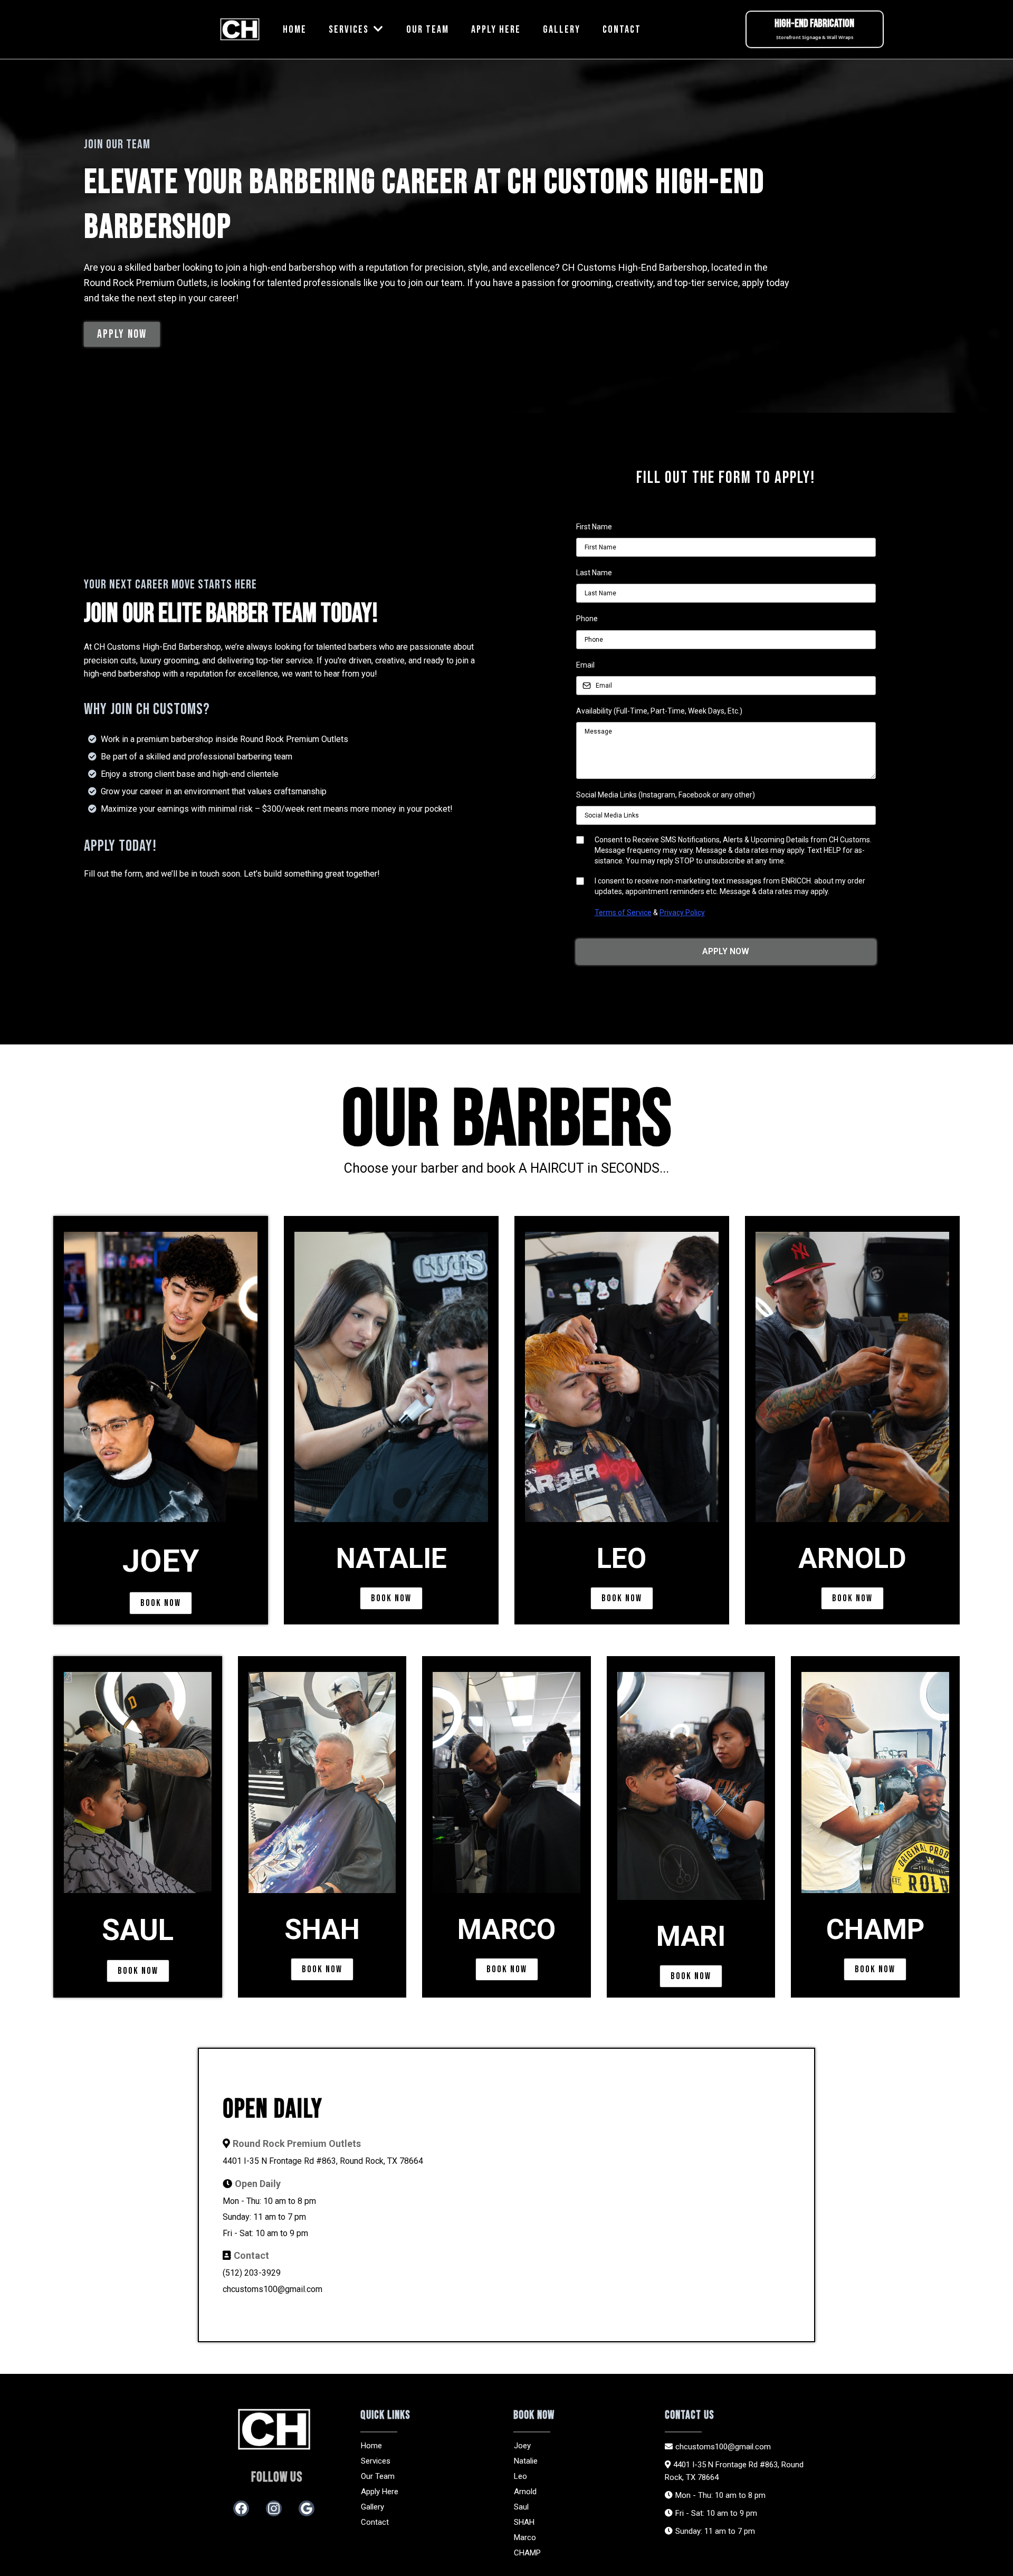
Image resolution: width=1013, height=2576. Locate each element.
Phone (587, 619)
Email (585, 665)
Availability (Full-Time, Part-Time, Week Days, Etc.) (659, 711)
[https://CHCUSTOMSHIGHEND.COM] (240, 30)
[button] (378, 30)
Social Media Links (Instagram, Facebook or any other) (666, 795)
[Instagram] (274, 2508)
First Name (594, 527)
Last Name (594, 573)
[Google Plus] (307, 2508)
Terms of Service (623, 912)
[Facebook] (241, 2508)
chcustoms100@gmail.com (273, 2289)
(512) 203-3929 (252, 2273)
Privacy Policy (682, 912)
